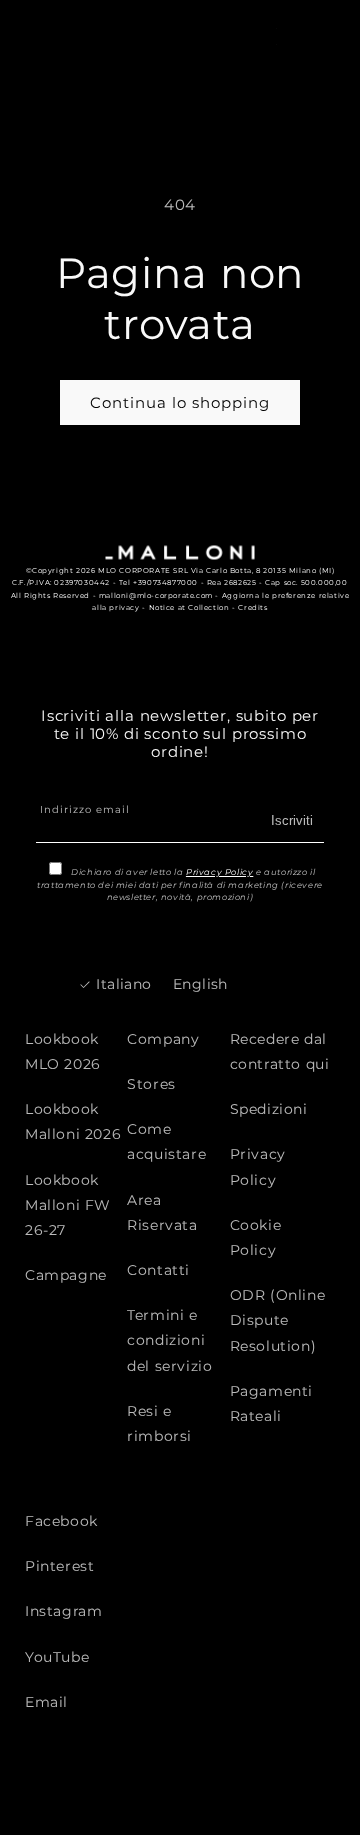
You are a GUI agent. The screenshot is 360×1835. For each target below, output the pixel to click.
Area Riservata (162, 1212)
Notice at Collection (189, 607)
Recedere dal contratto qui (280, 1051)
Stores (151, 1084)
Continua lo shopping (180, 402)
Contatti (158, 1270)
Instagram (63, 1611)
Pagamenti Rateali (271, 1403)
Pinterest (59, 1566)
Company (163, 1039)
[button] (308, 35)
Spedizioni (269, 1109)
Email (46, 1702)
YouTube (57, 1657)
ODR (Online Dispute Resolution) (278, 1320)
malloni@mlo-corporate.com (156, 595)
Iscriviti (292, 820)
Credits (252, 607)
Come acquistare (166, 1141)
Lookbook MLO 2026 (63, 1051)
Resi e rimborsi (159, 1423)
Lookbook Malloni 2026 (73, 1121)
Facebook (61, 1521)
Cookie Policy (256, 1237)
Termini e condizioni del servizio (169, 1340)
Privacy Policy (219, 872)
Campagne (66, 1275)
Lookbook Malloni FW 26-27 (68, 1205)
